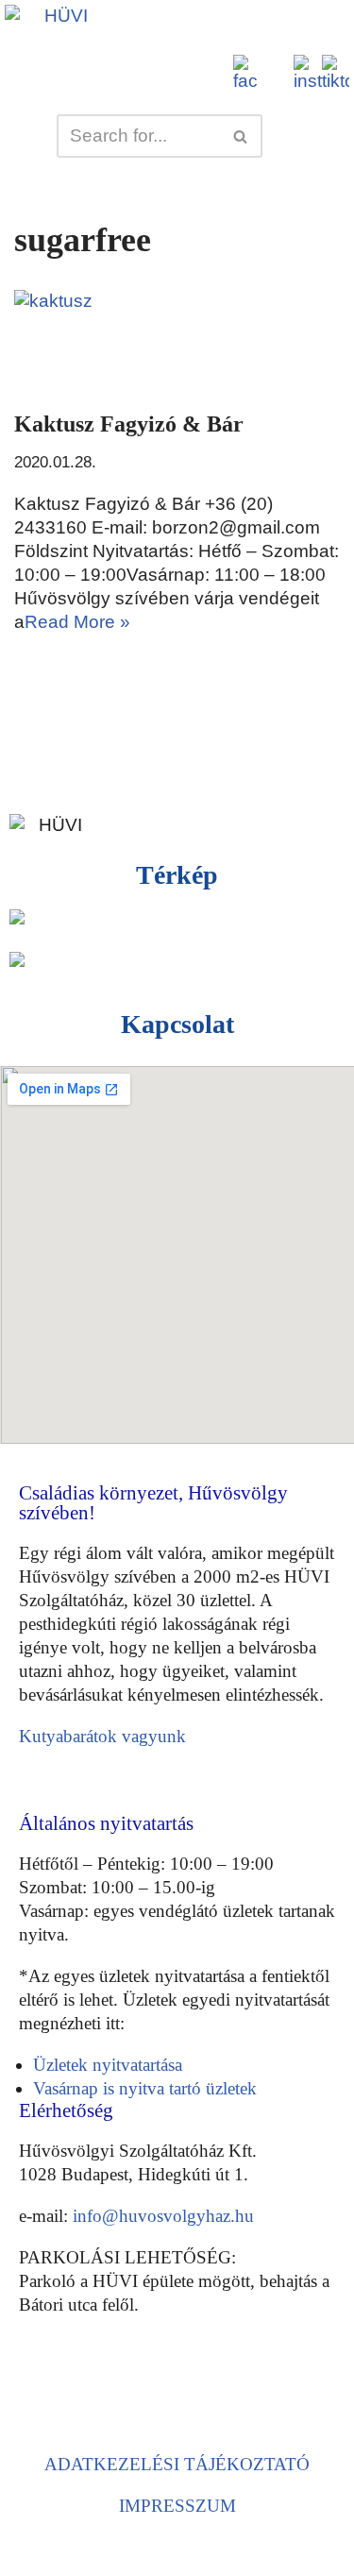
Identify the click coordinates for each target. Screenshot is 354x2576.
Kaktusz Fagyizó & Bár (129, 424)
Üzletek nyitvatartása (108, 2065)
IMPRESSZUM (177, 2506)
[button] (205, 25)
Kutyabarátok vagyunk (102, 1736)
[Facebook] (42, 2396)
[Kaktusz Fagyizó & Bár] (177, 340)
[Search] (241, 136)
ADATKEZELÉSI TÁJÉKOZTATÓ (177, 2464)
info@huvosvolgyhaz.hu (163, 2216)
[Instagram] (95, 2396)
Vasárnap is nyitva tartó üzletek (145, 2088)
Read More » (77, 622)
